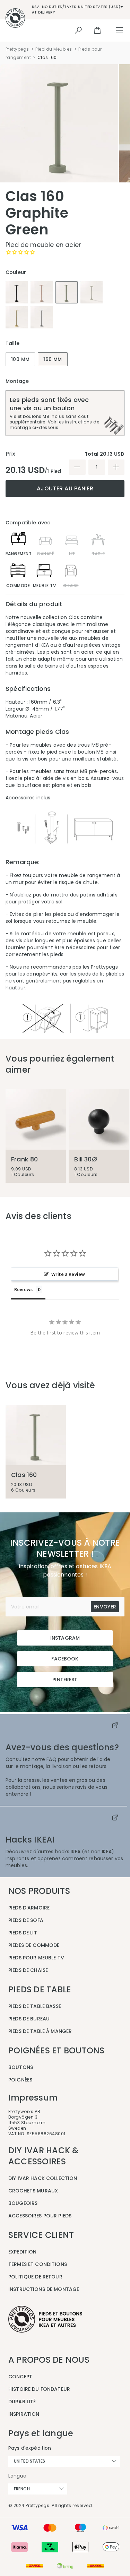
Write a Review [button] (68, 1274)
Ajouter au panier (65, 488)
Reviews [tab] (23, 1289)
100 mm (20, 359)
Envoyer (105, 1607)
